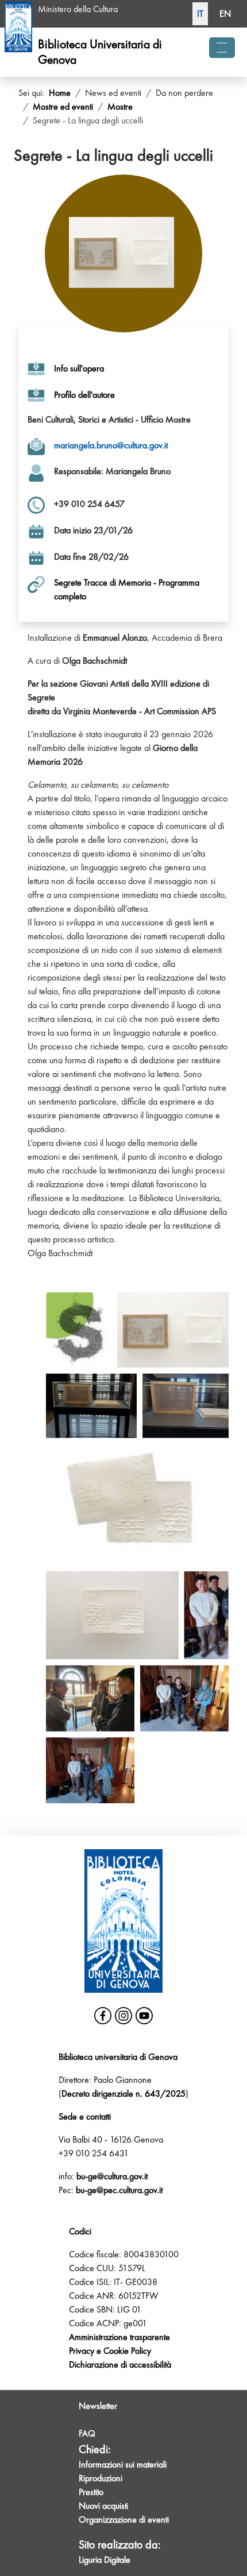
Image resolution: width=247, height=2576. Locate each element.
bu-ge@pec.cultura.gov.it (119, 2190)
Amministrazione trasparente (119, 2337)
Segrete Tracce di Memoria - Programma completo (127, 589)
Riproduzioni (101, 2478)
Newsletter (98, 2406)
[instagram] (123, 2016)
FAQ (87, 2433)
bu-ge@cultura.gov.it (112, 2176)
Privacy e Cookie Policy (110, 2351)
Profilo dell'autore (84, 395)
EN (225, 13)
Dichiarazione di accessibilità (120, 2364)
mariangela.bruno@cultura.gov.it (111, 445)
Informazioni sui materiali (123, 2464)
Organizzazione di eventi (124, 2519)
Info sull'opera (79, 368)
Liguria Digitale (105, 2560)
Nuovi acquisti (103, 2506)
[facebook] (103, 2016)
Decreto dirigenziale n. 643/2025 (123, 2093)
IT (200, 13)
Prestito (91, 2492)
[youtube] (144, 2016)
